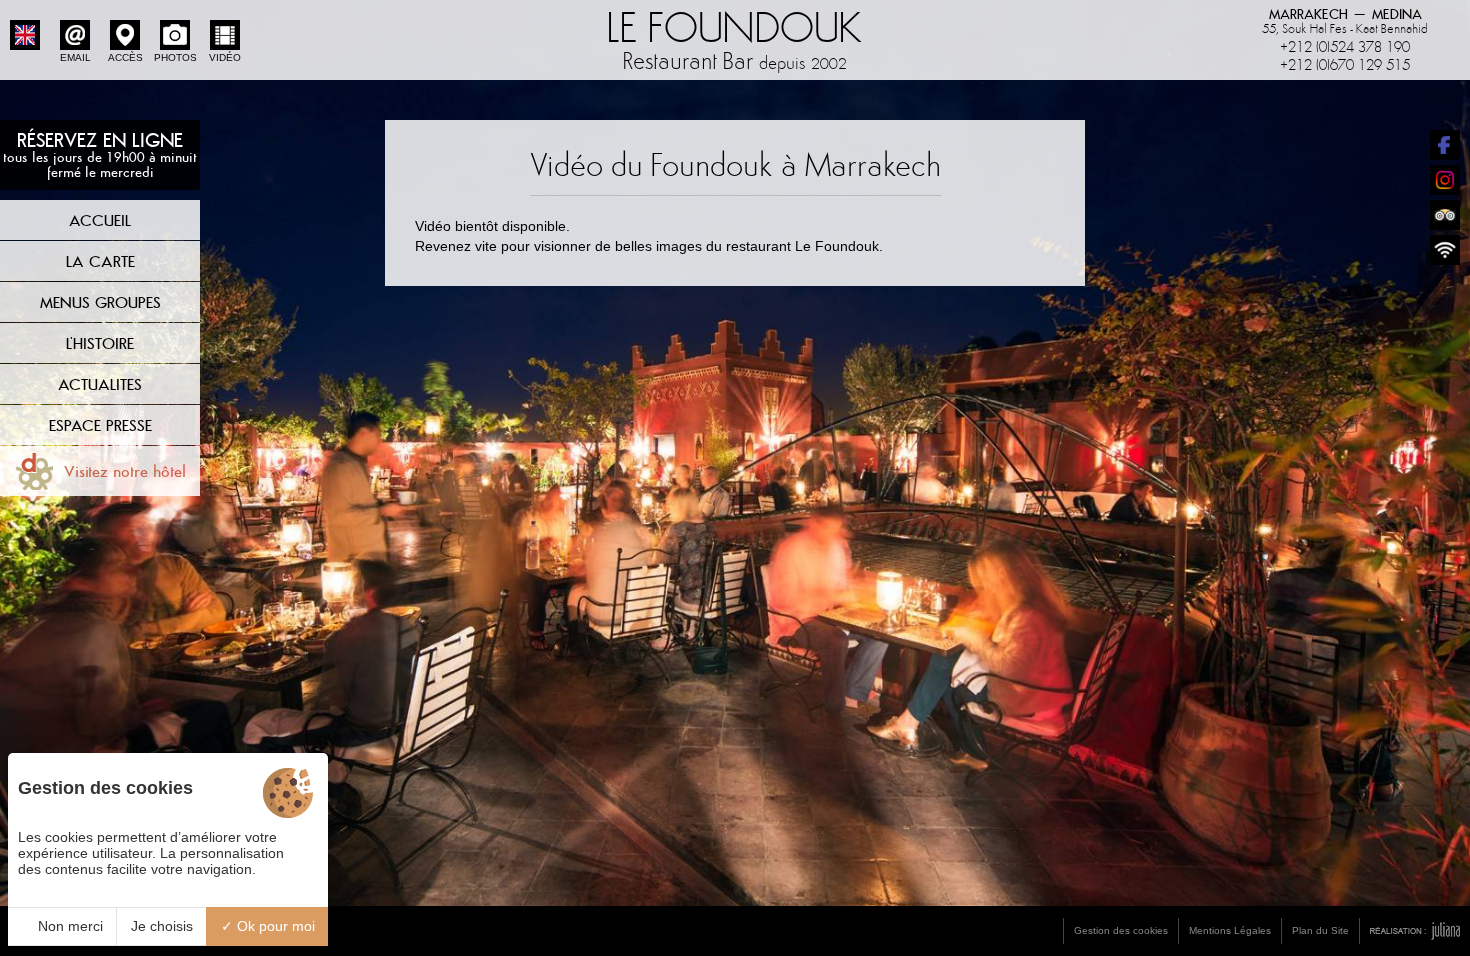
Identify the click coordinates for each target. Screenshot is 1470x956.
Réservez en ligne (100, 154)
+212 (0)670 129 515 (1345, 65)
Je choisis (162, 926)
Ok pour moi (274, 926)
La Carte (100, 261)
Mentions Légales (1230, 930)
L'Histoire (100, 343)
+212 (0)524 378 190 (1345, 47)
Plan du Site (1320, 930)
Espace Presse (100, 425)
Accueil (100, 220)
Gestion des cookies (1121, 930)
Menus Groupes (100, 302)
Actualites (100, 384)
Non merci (68, 926)
